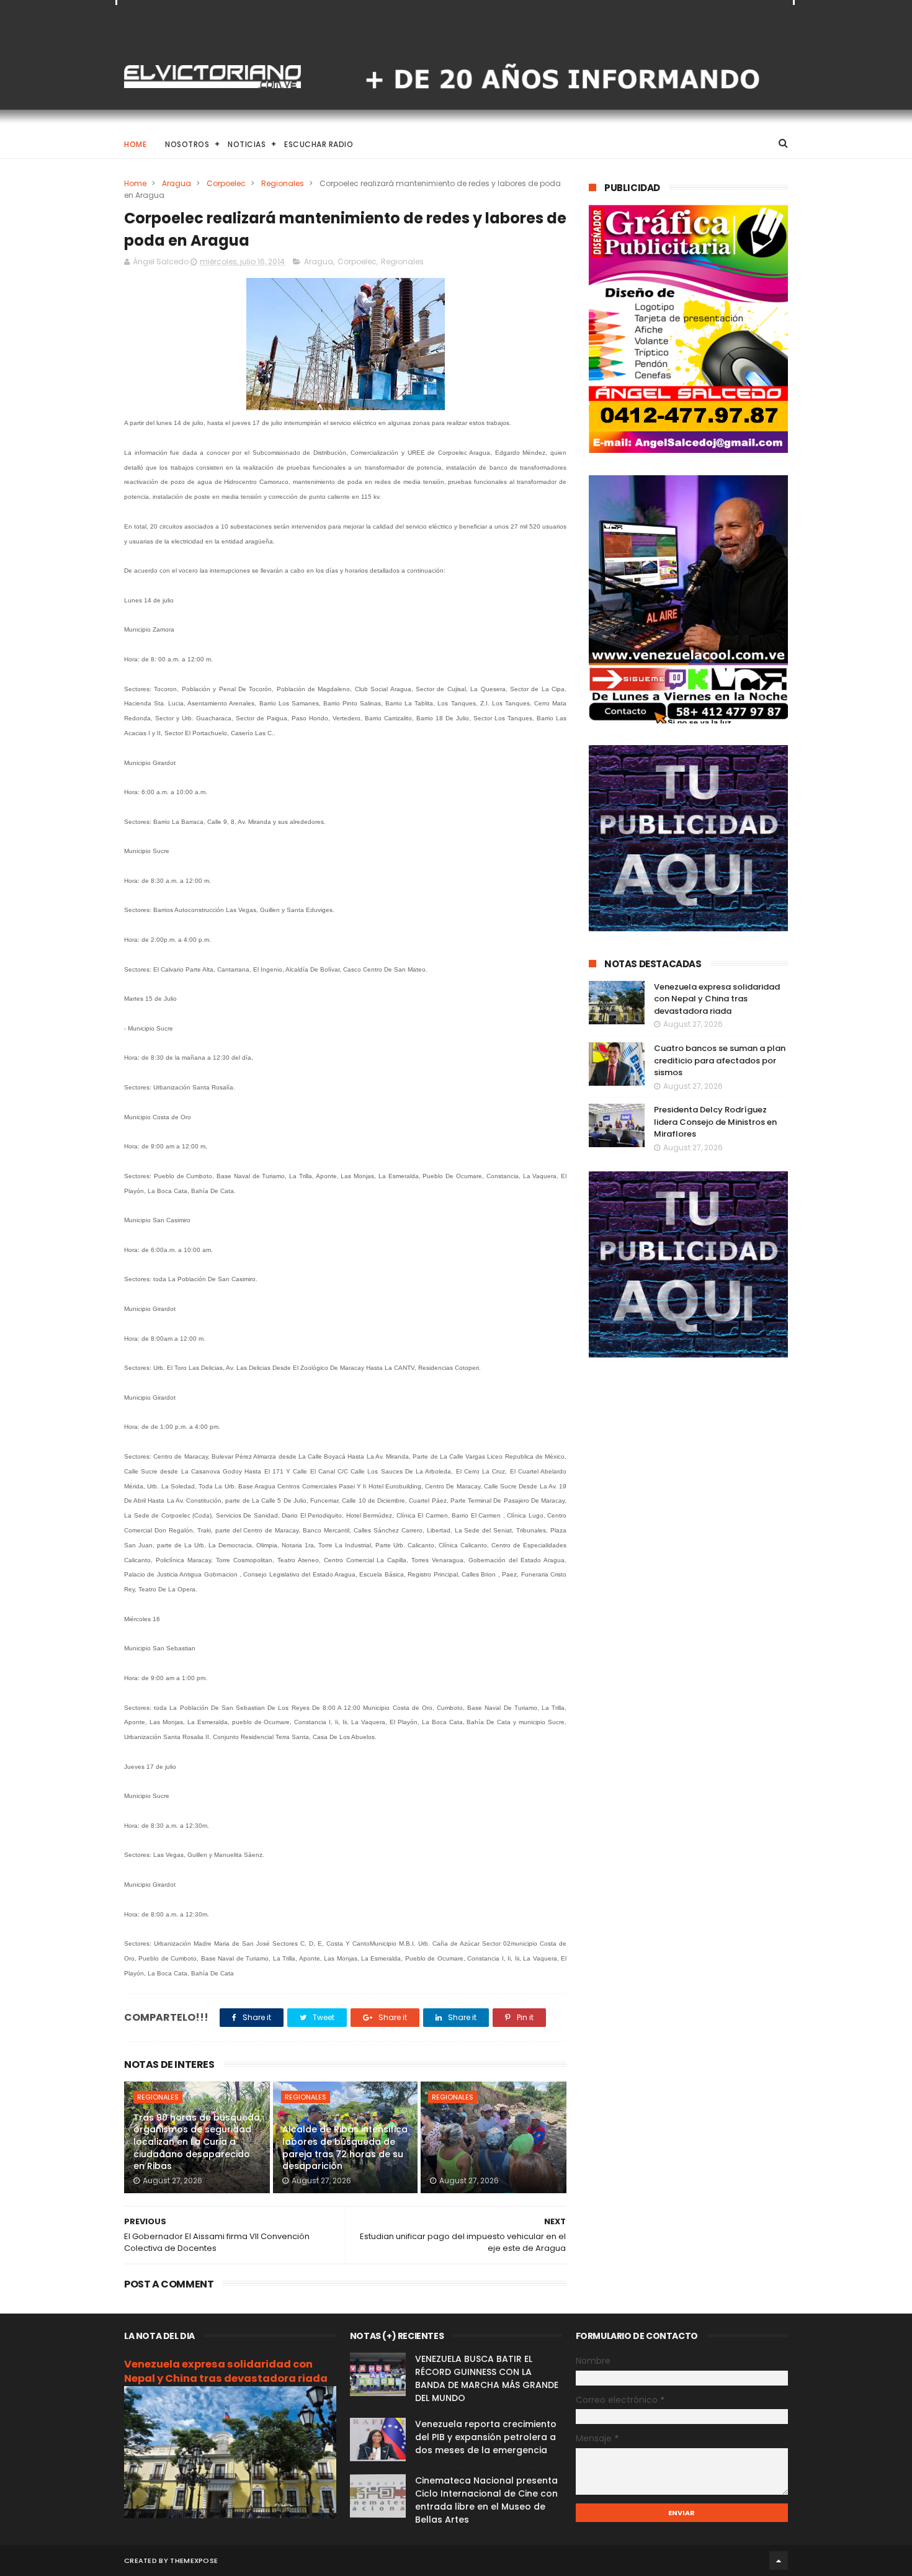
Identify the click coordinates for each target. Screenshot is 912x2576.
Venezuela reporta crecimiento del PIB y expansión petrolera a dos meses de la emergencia (486, 2437)
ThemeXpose (194, 2560)
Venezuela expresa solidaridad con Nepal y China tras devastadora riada (717, 999)
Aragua (177, 183)
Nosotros (187, 144)
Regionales (283, 183)
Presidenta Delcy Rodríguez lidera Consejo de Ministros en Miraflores (715, 1122)
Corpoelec (226, 183)
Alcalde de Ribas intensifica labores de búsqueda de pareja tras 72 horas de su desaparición (345, 2148)
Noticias (247, 144)
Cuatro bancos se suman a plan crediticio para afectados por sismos (720, 1060)
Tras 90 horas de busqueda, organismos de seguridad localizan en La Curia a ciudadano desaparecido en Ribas (198, 2142)
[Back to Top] (779, 2560)
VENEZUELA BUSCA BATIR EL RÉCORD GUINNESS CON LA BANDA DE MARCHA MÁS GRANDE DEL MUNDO (487, 2378)
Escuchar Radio (319, 144)
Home (135, 144)
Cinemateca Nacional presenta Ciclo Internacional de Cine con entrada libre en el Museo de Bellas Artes (486, 2500)
